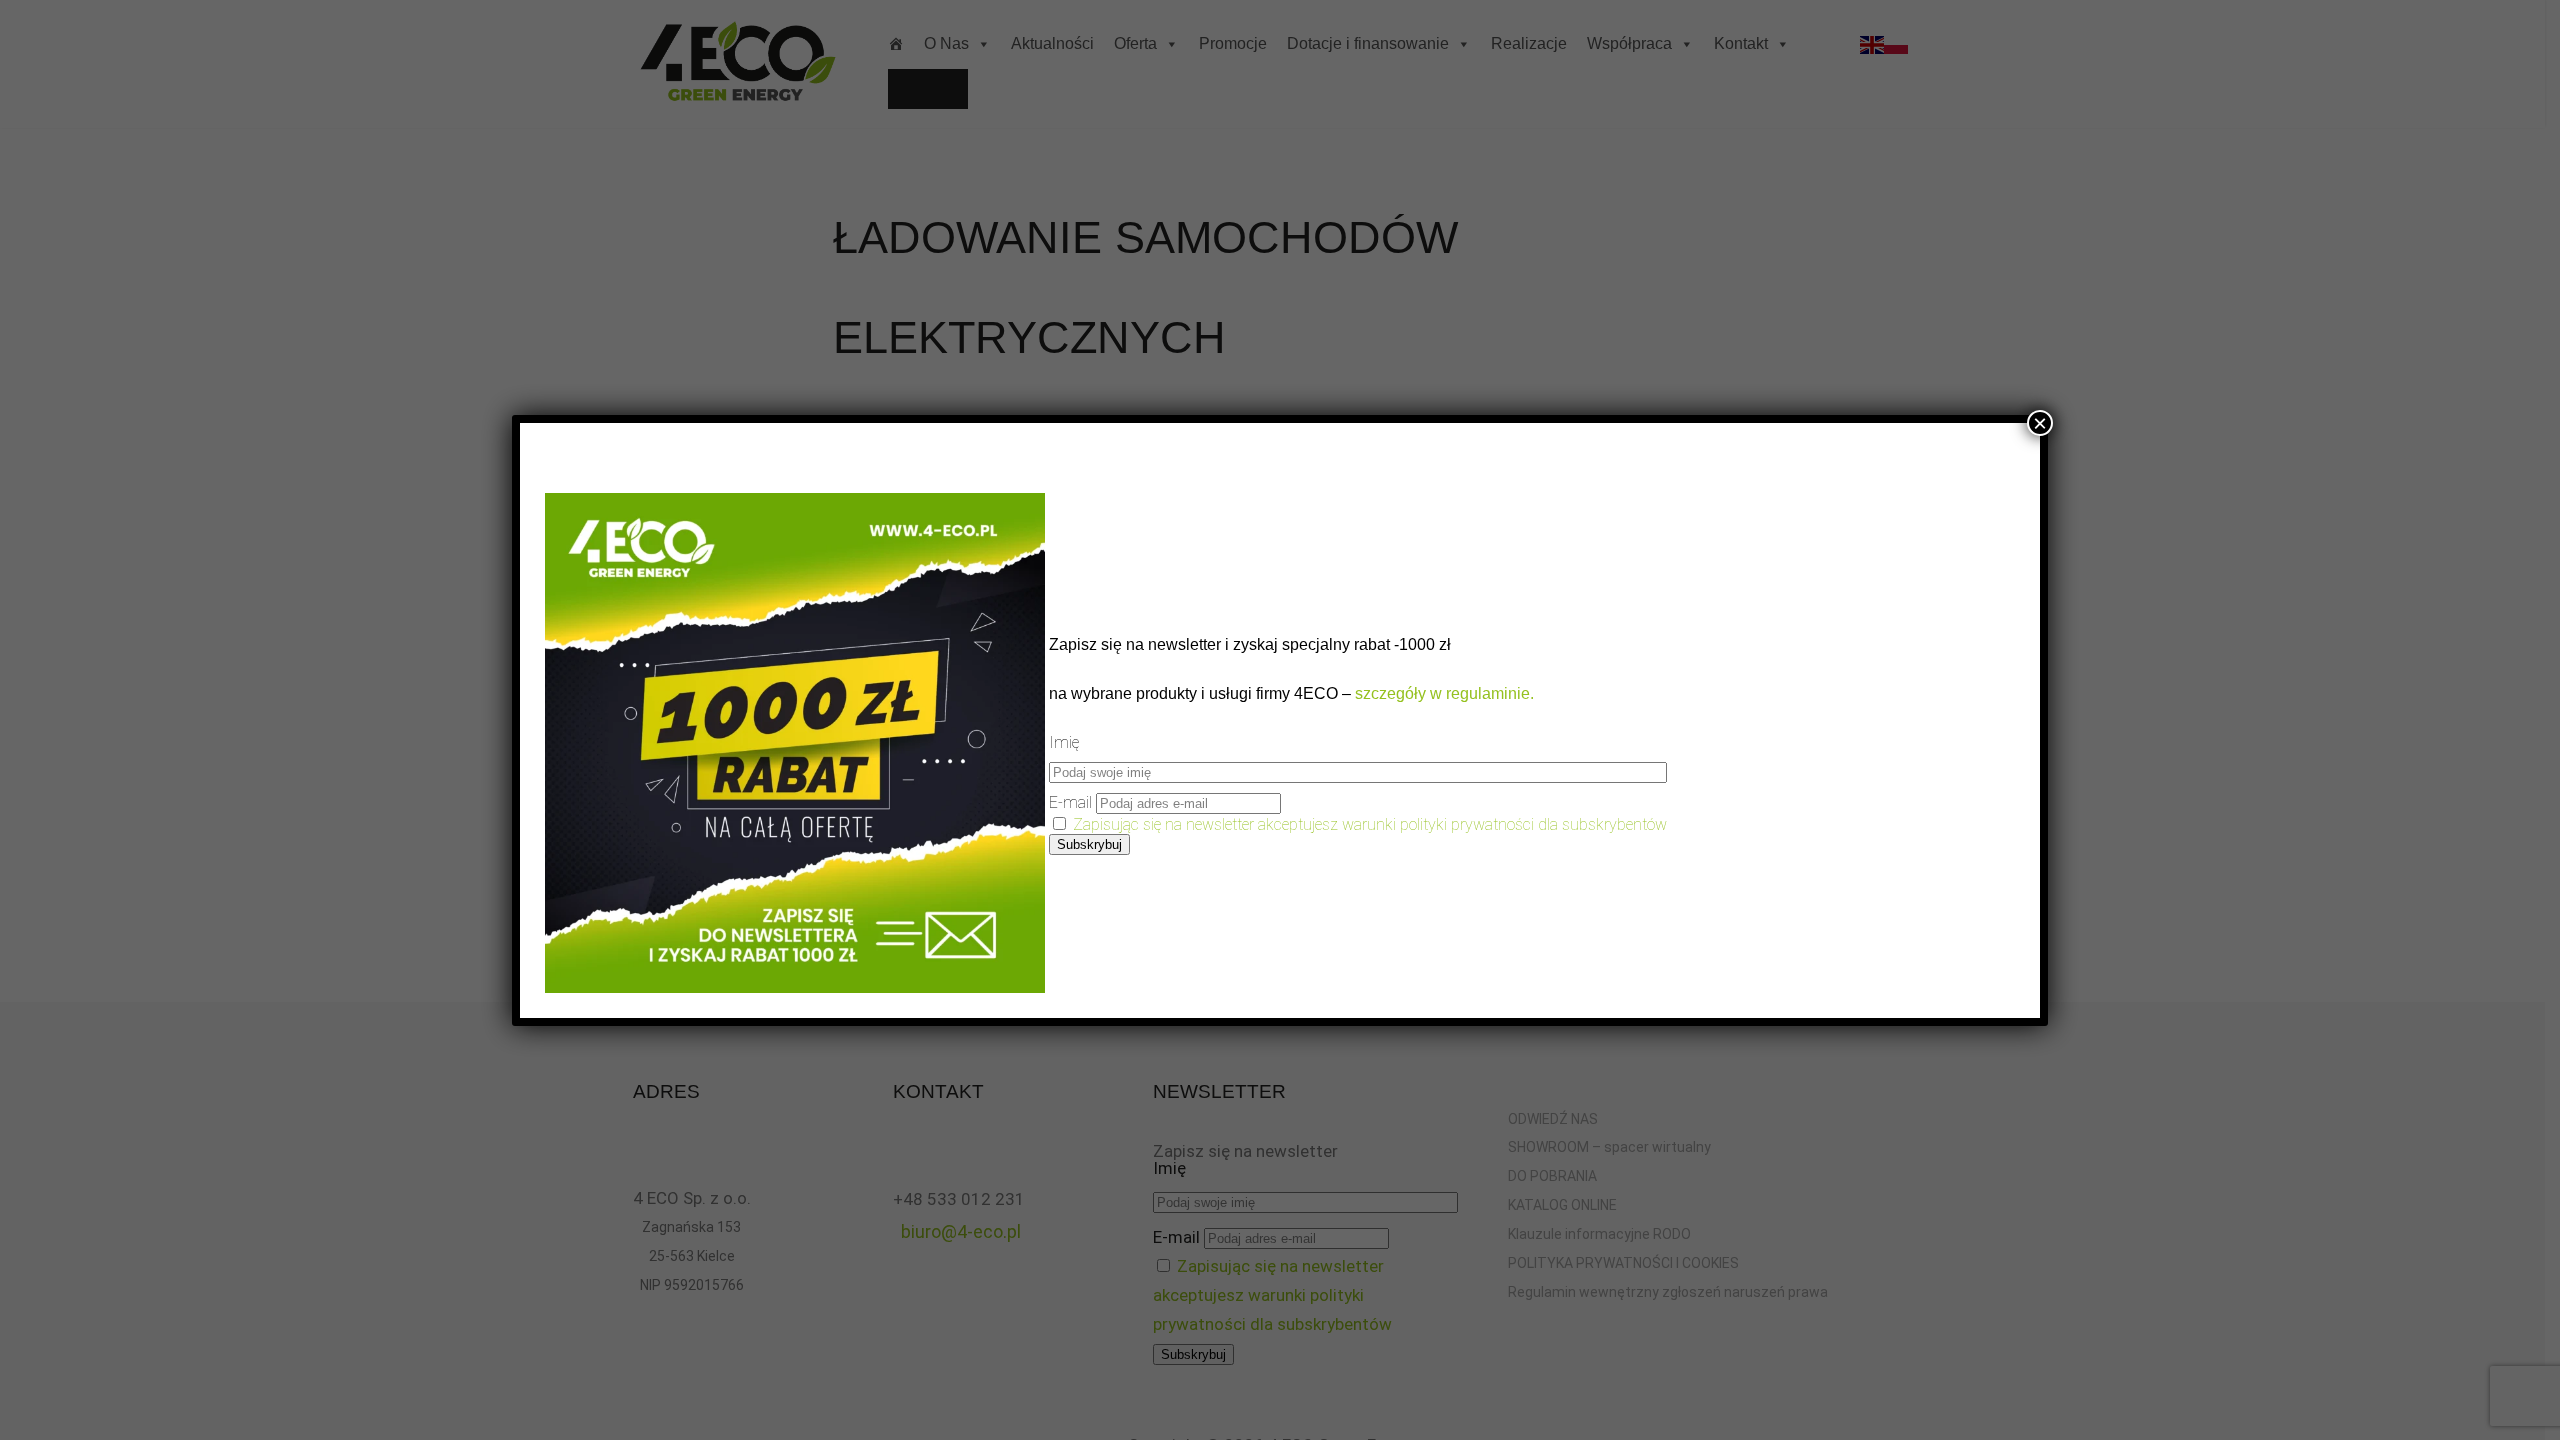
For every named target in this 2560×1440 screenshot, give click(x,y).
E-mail (1070, 802)
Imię (1064, 742)
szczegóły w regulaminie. (1442, 693)
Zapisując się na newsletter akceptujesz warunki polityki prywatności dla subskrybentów (1370, 824)
